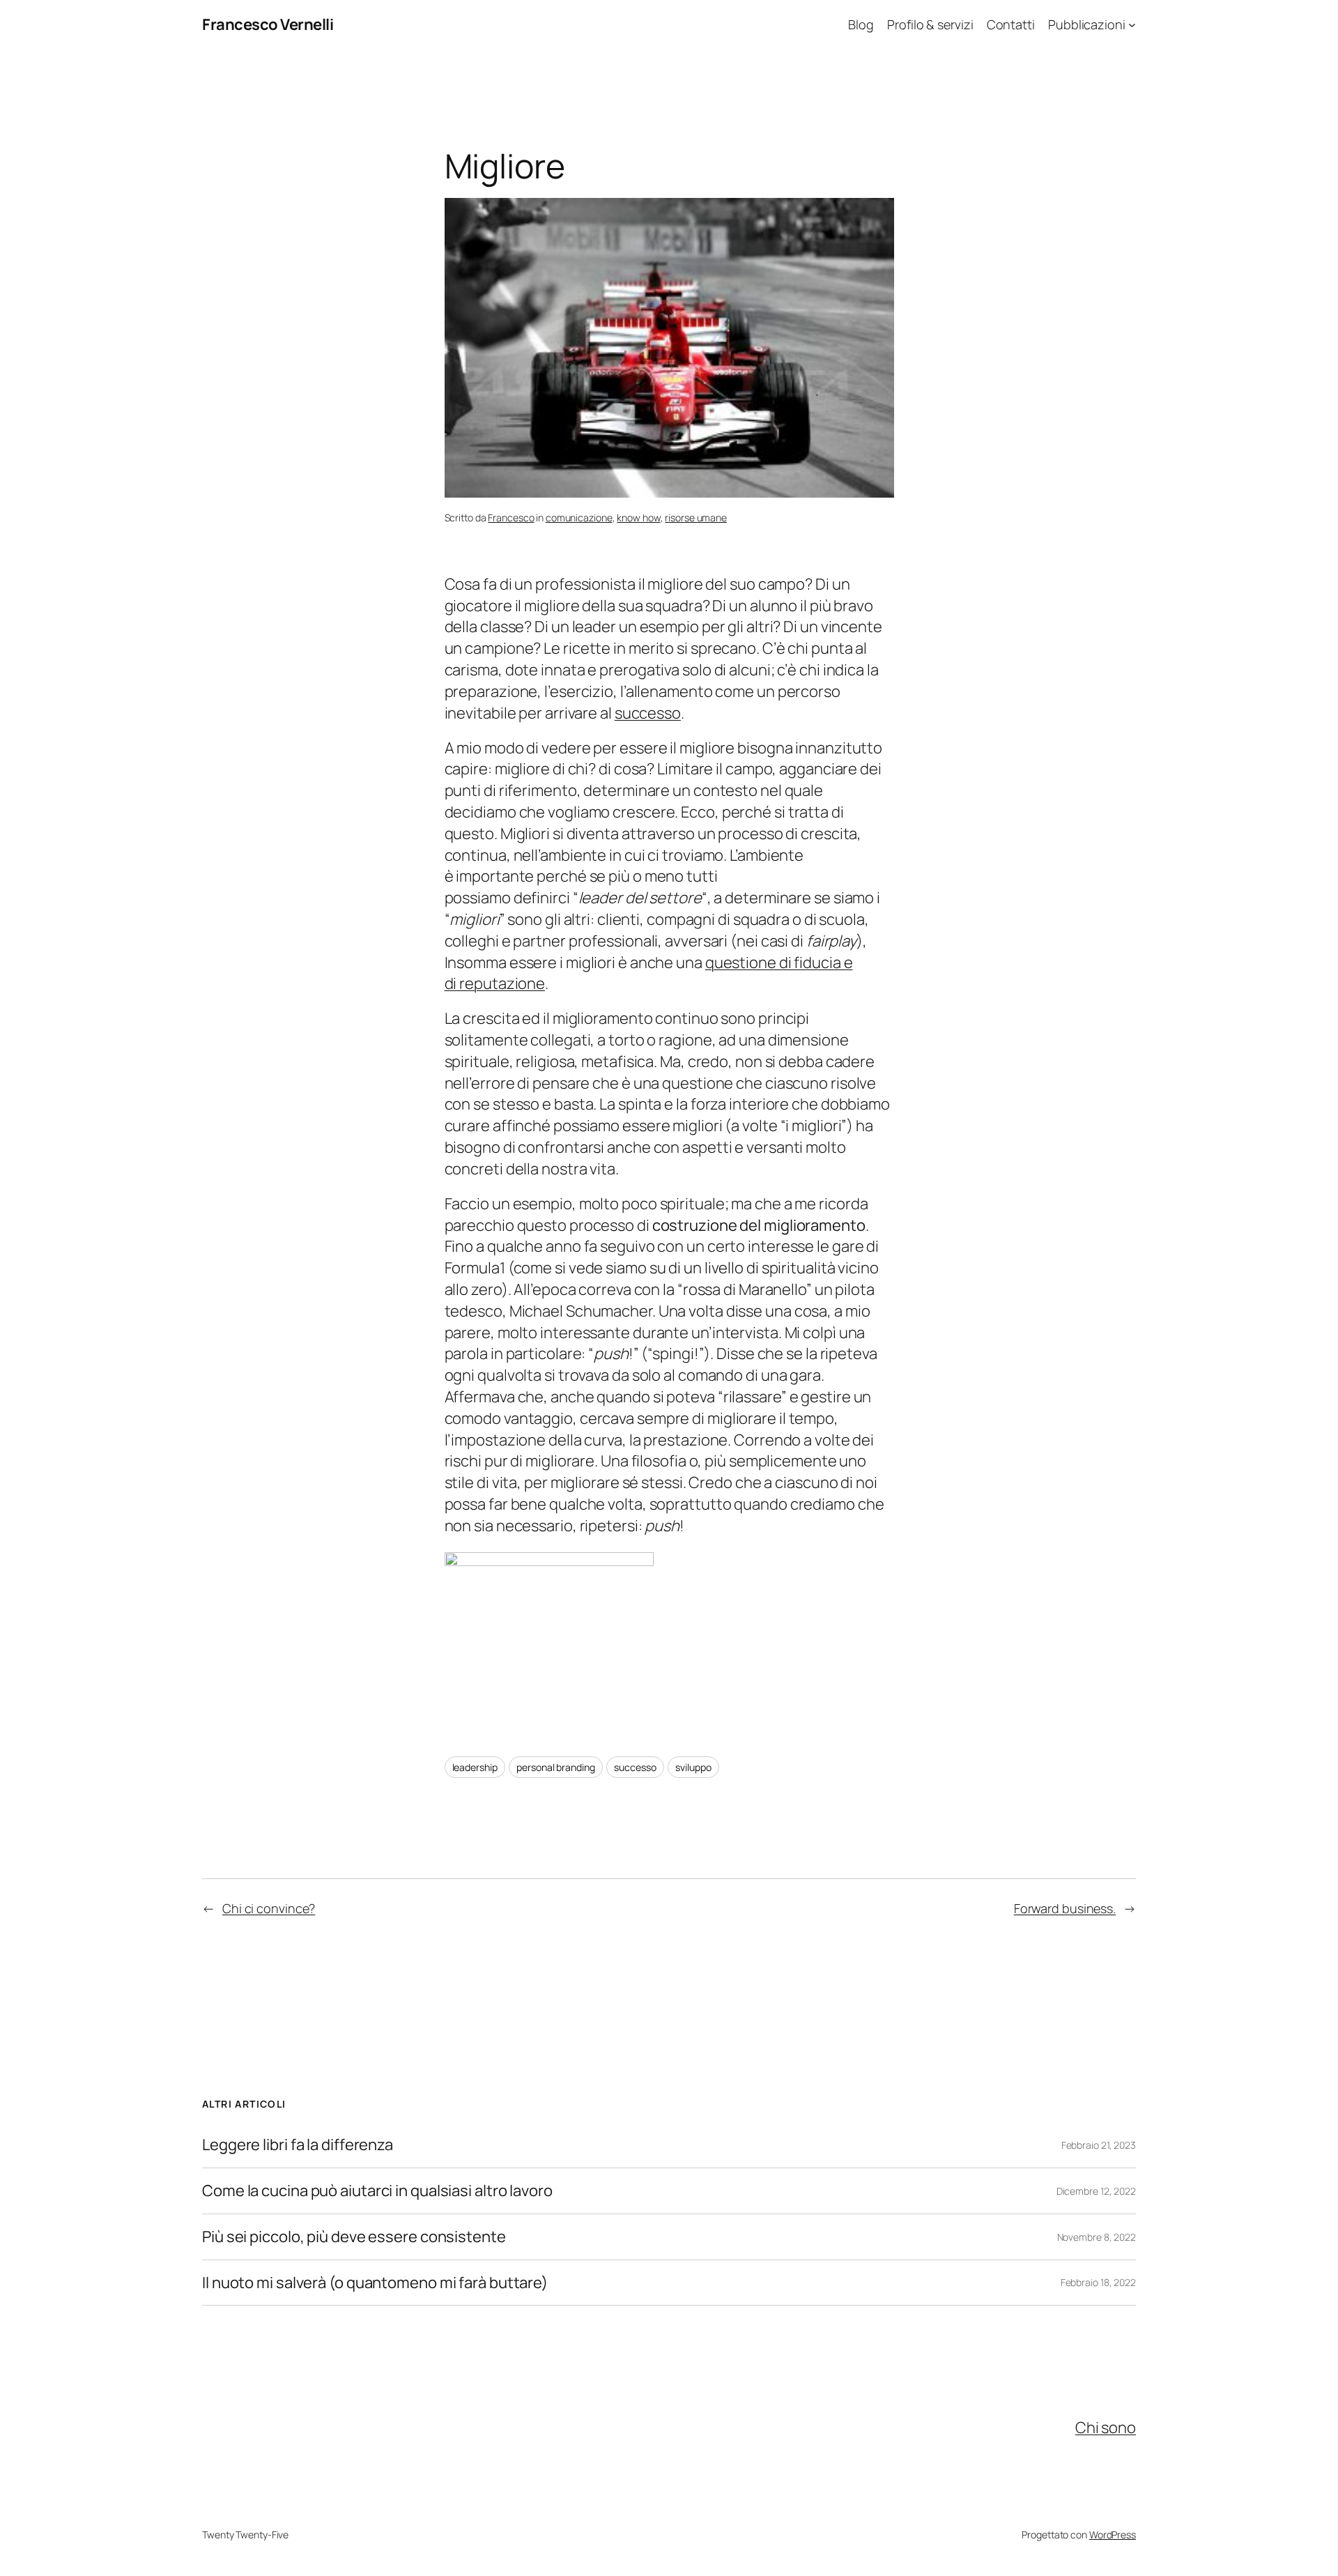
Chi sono (1106, 2428)
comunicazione (579, 517)
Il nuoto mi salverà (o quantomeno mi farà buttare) (375, 2283)
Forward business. (1065, 1908)
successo (648, 713)
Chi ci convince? (269, 1908)
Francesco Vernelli (268, 24)
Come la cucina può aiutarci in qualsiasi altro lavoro (377, 2191)
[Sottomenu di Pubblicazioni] (1132, 25)
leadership (475, 1767)
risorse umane (696, 517)
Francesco (511, 517)
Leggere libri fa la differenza (298, 2145)
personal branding (555, 1767)
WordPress (1113, 2535)
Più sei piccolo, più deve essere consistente (354, 2237)
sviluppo (693, 1767)
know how (638, 517)
